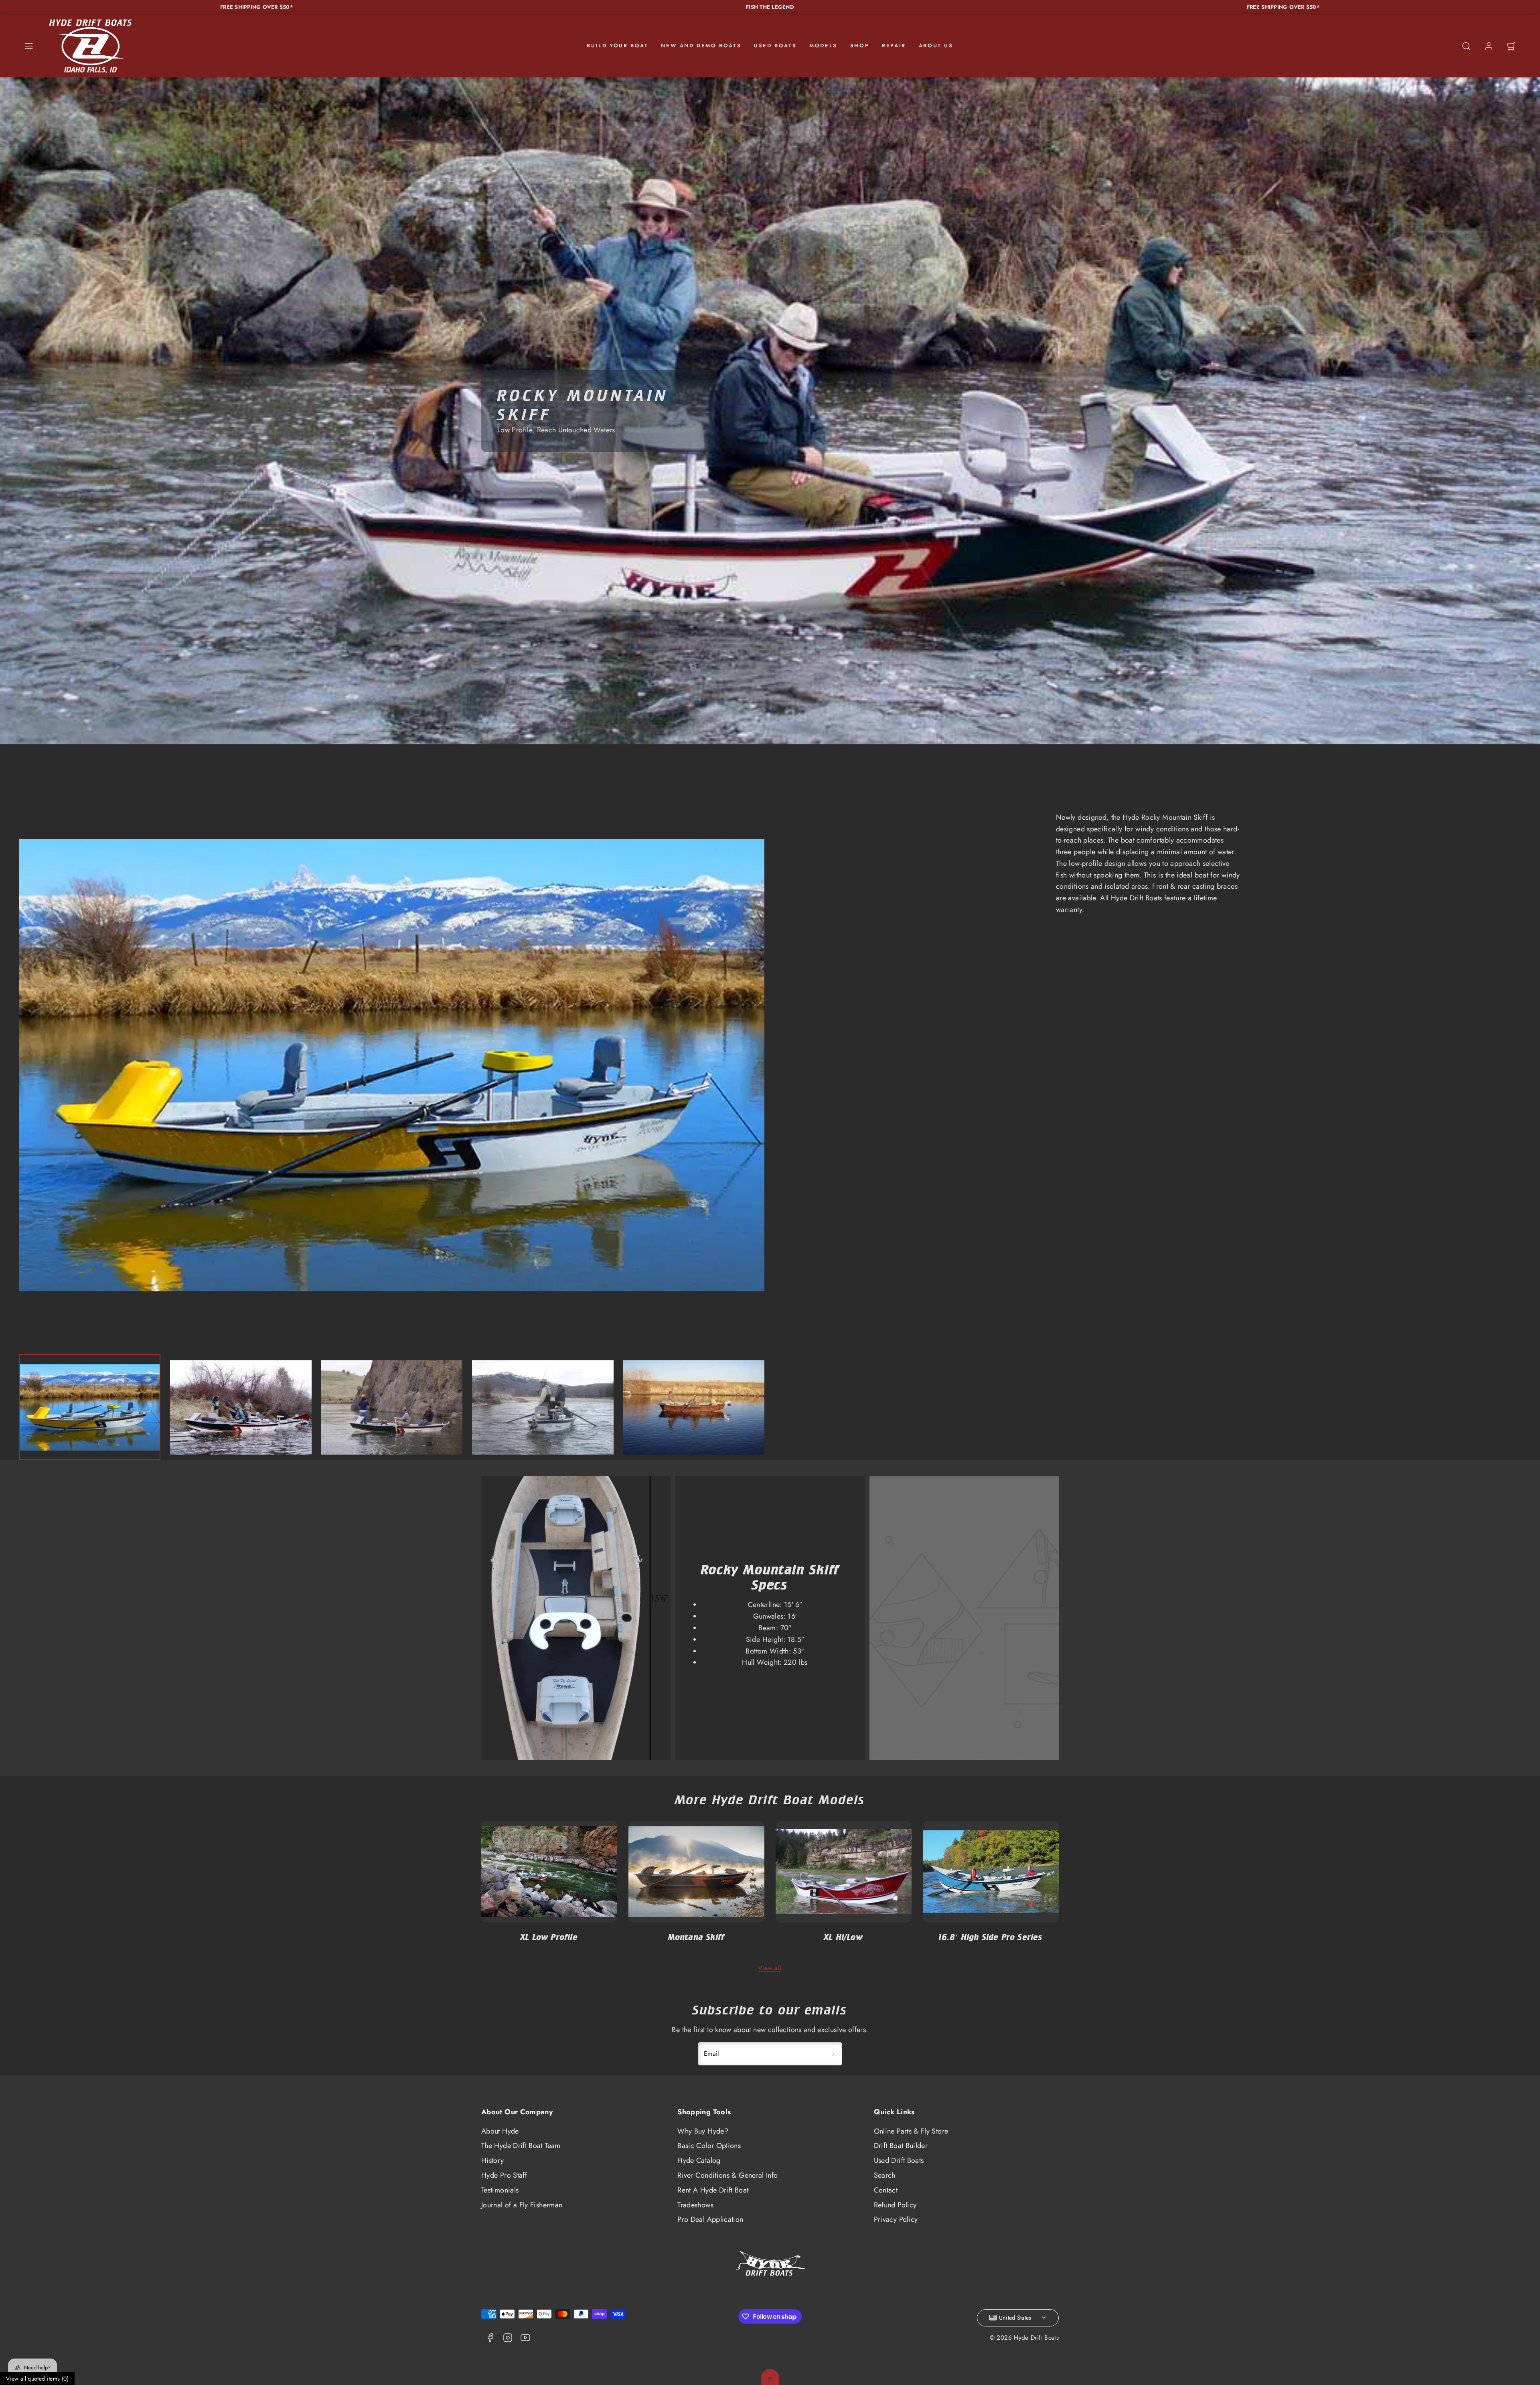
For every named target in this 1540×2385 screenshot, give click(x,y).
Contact (886, 2190)
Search (885, 2175)
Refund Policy (895, 2205)
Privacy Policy (896, 2219)
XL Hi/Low (844, 1937)
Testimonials (500, 2190)
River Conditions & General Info (727, 2175)
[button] (29, 46)
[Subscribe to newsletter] (833, 2054)
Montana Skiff (697, 1937)
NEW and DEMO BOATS (701, 46)
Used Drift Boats (899, 2160)
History (493, 2160)
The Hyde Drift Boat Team (521, 2146)
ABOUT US (936, 46)
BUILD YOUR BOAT (617, 46)
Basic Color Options (709, 2146)
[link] (1489, 46)
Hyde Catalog (699, 2160)
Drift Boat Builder (901, 2146)
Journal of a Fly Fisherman (522, 2205)
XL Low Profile (549, 1937)
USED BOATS (775, 46)
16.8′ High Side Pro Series (991, 1937)
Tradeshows (695, 2205)
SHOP (860, 46)
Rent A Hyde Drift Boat (713, 2190)
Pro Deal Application (710, 2219)
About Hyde (500, 2131)
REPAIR (894, 46)
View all (770, 1968)
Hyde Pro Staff (504, 2175)
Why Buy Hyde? (703, 2131)
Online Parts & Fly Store (911, 2131)
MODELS (823, 46)
